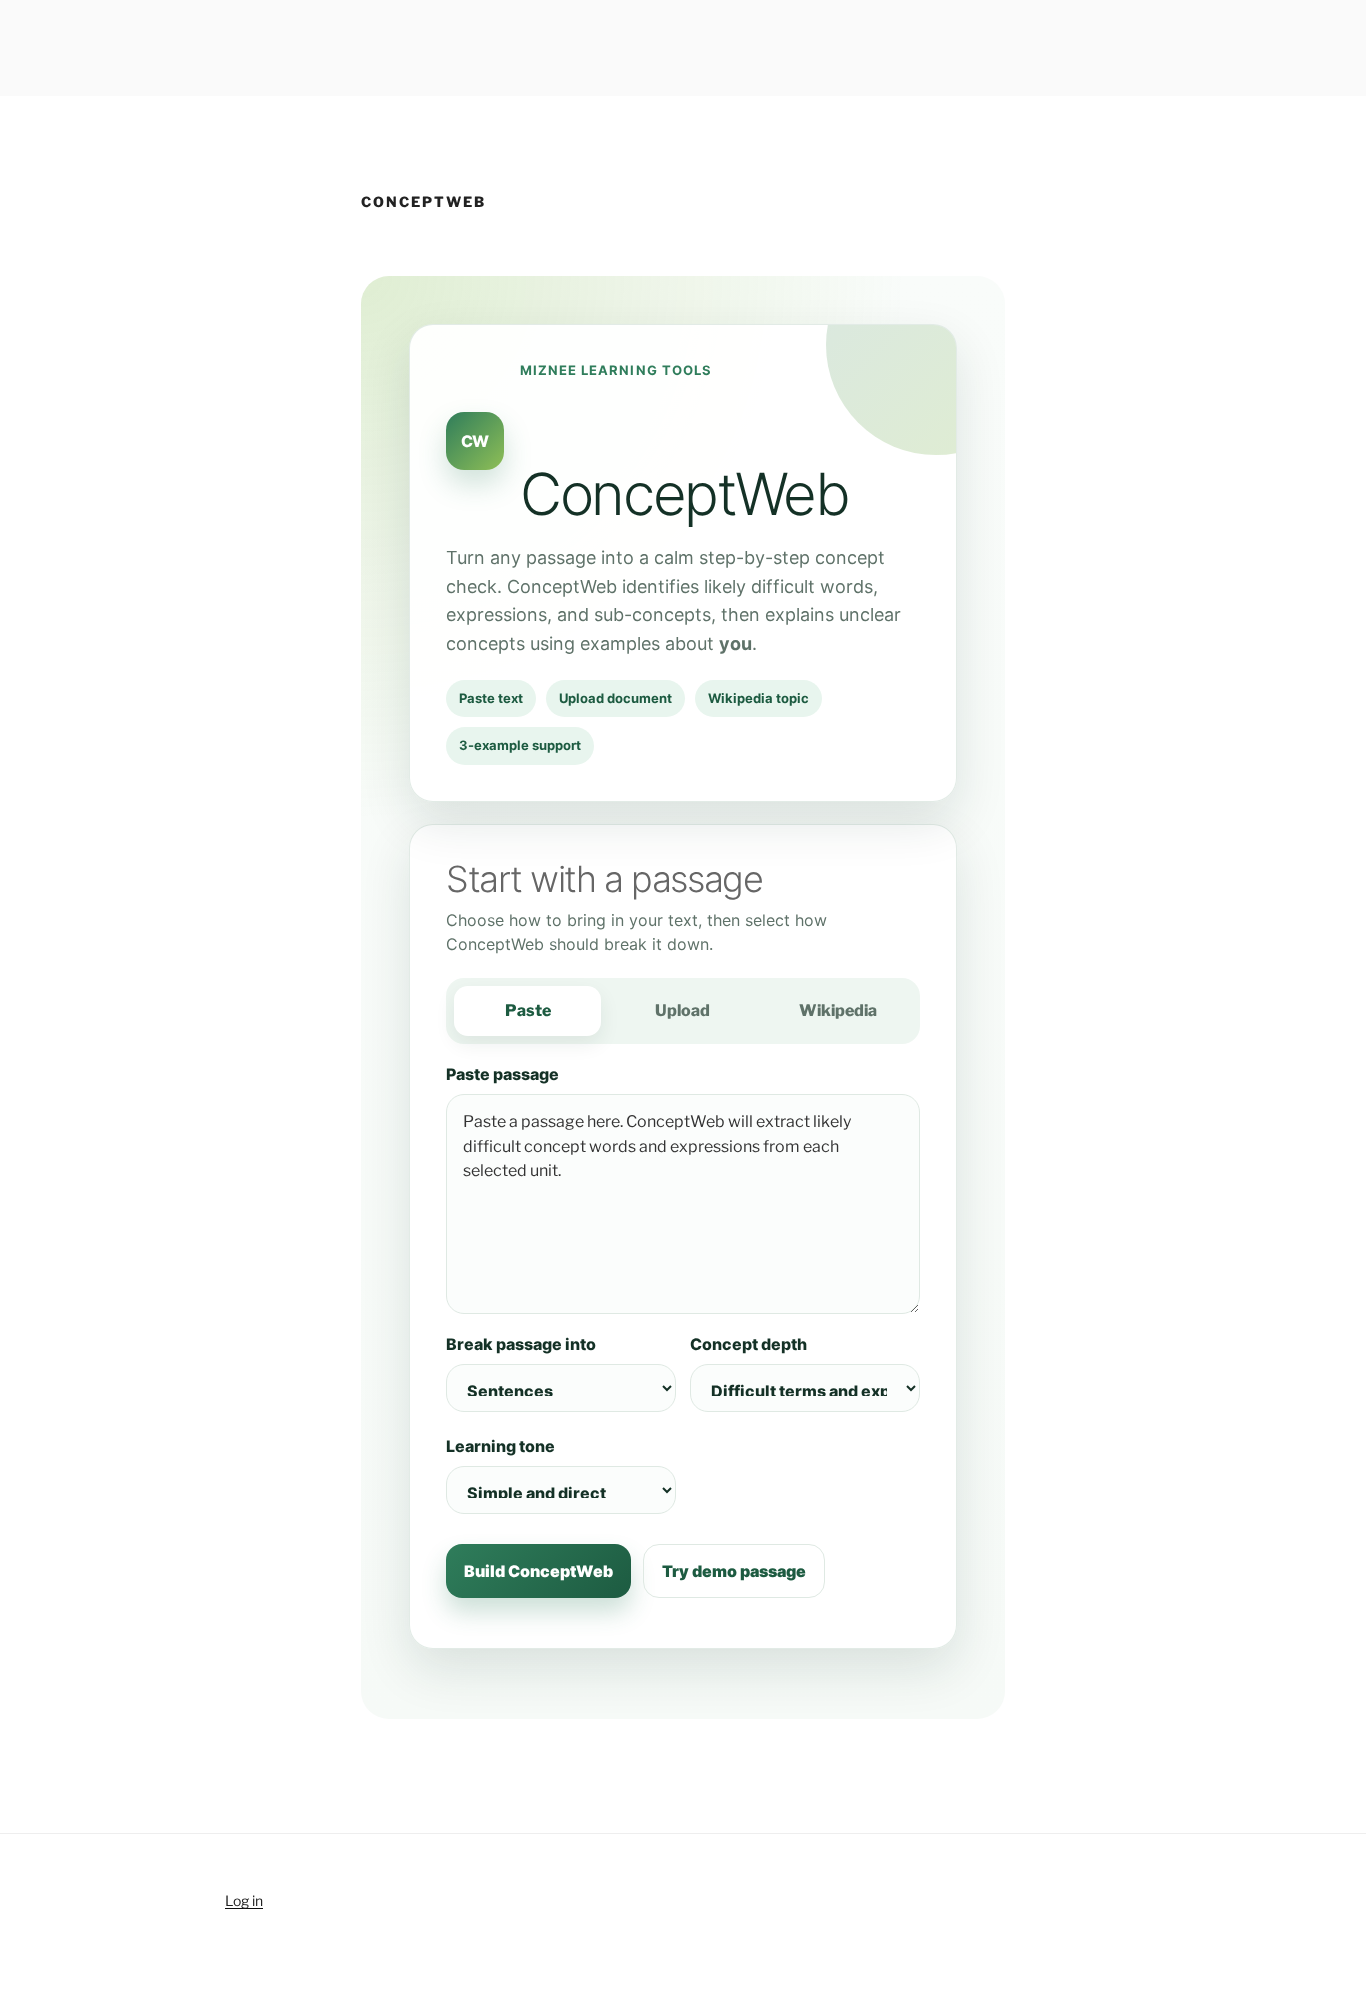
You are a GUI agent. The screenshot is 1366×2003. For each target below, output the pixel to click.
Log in (244, 1900)
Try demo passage (734, 1571)
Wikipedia (838, 1010)
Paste (528, 1010)
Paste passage (502, 1074)
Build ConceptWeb (538, 1571)
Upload (682, 1010)
